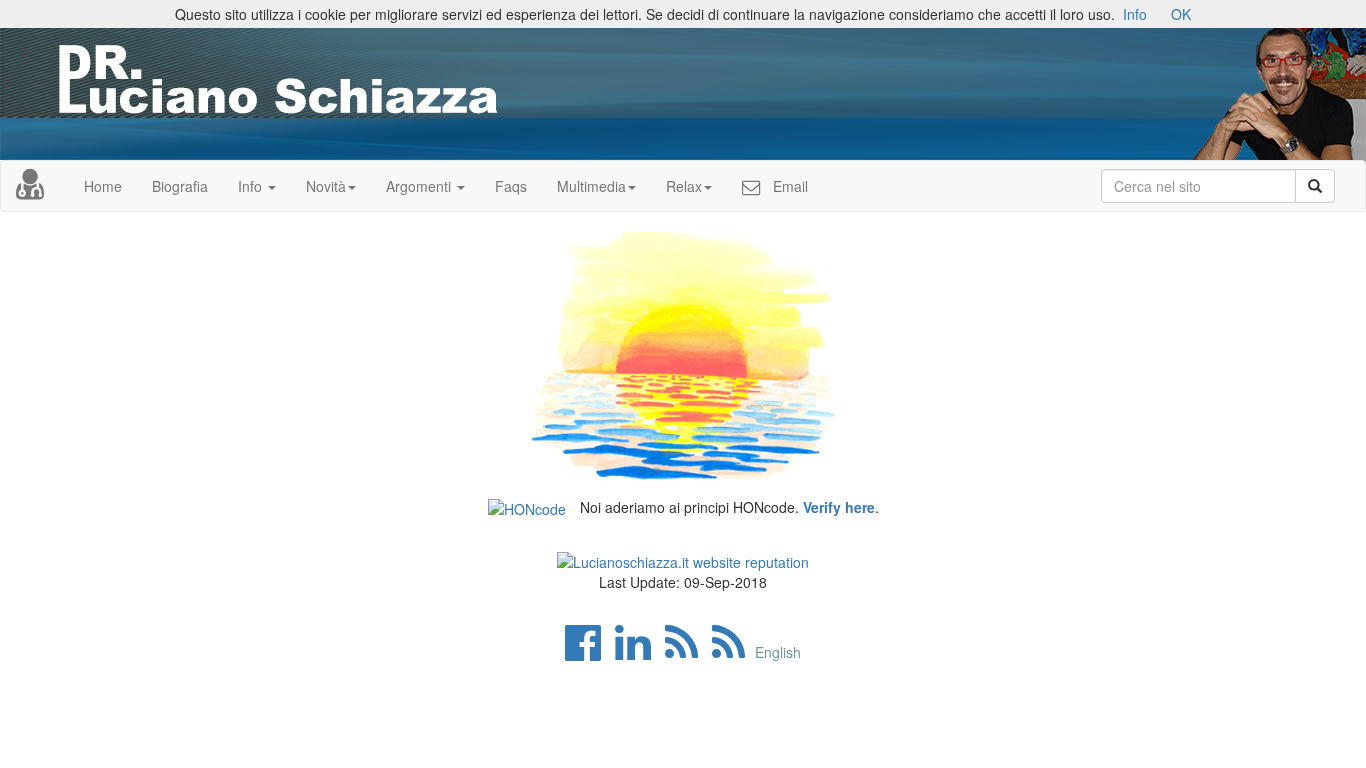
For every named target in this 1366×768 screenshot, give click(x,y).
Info (1135, 14)
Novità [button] (326, 186)
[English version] (733, 652)
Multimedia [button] (591, 186)
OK (1181, 14)
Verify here (839, 507)
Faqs (511, 186)
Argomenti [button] (420, 186)
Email (788, 186)
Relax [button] (684, 186)
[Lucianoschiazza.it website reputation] (683, 559)
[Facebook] (588, 652)
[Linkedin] (638, 652)
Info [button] (252, 186)
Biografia (180, 186)
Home (103, 186)
